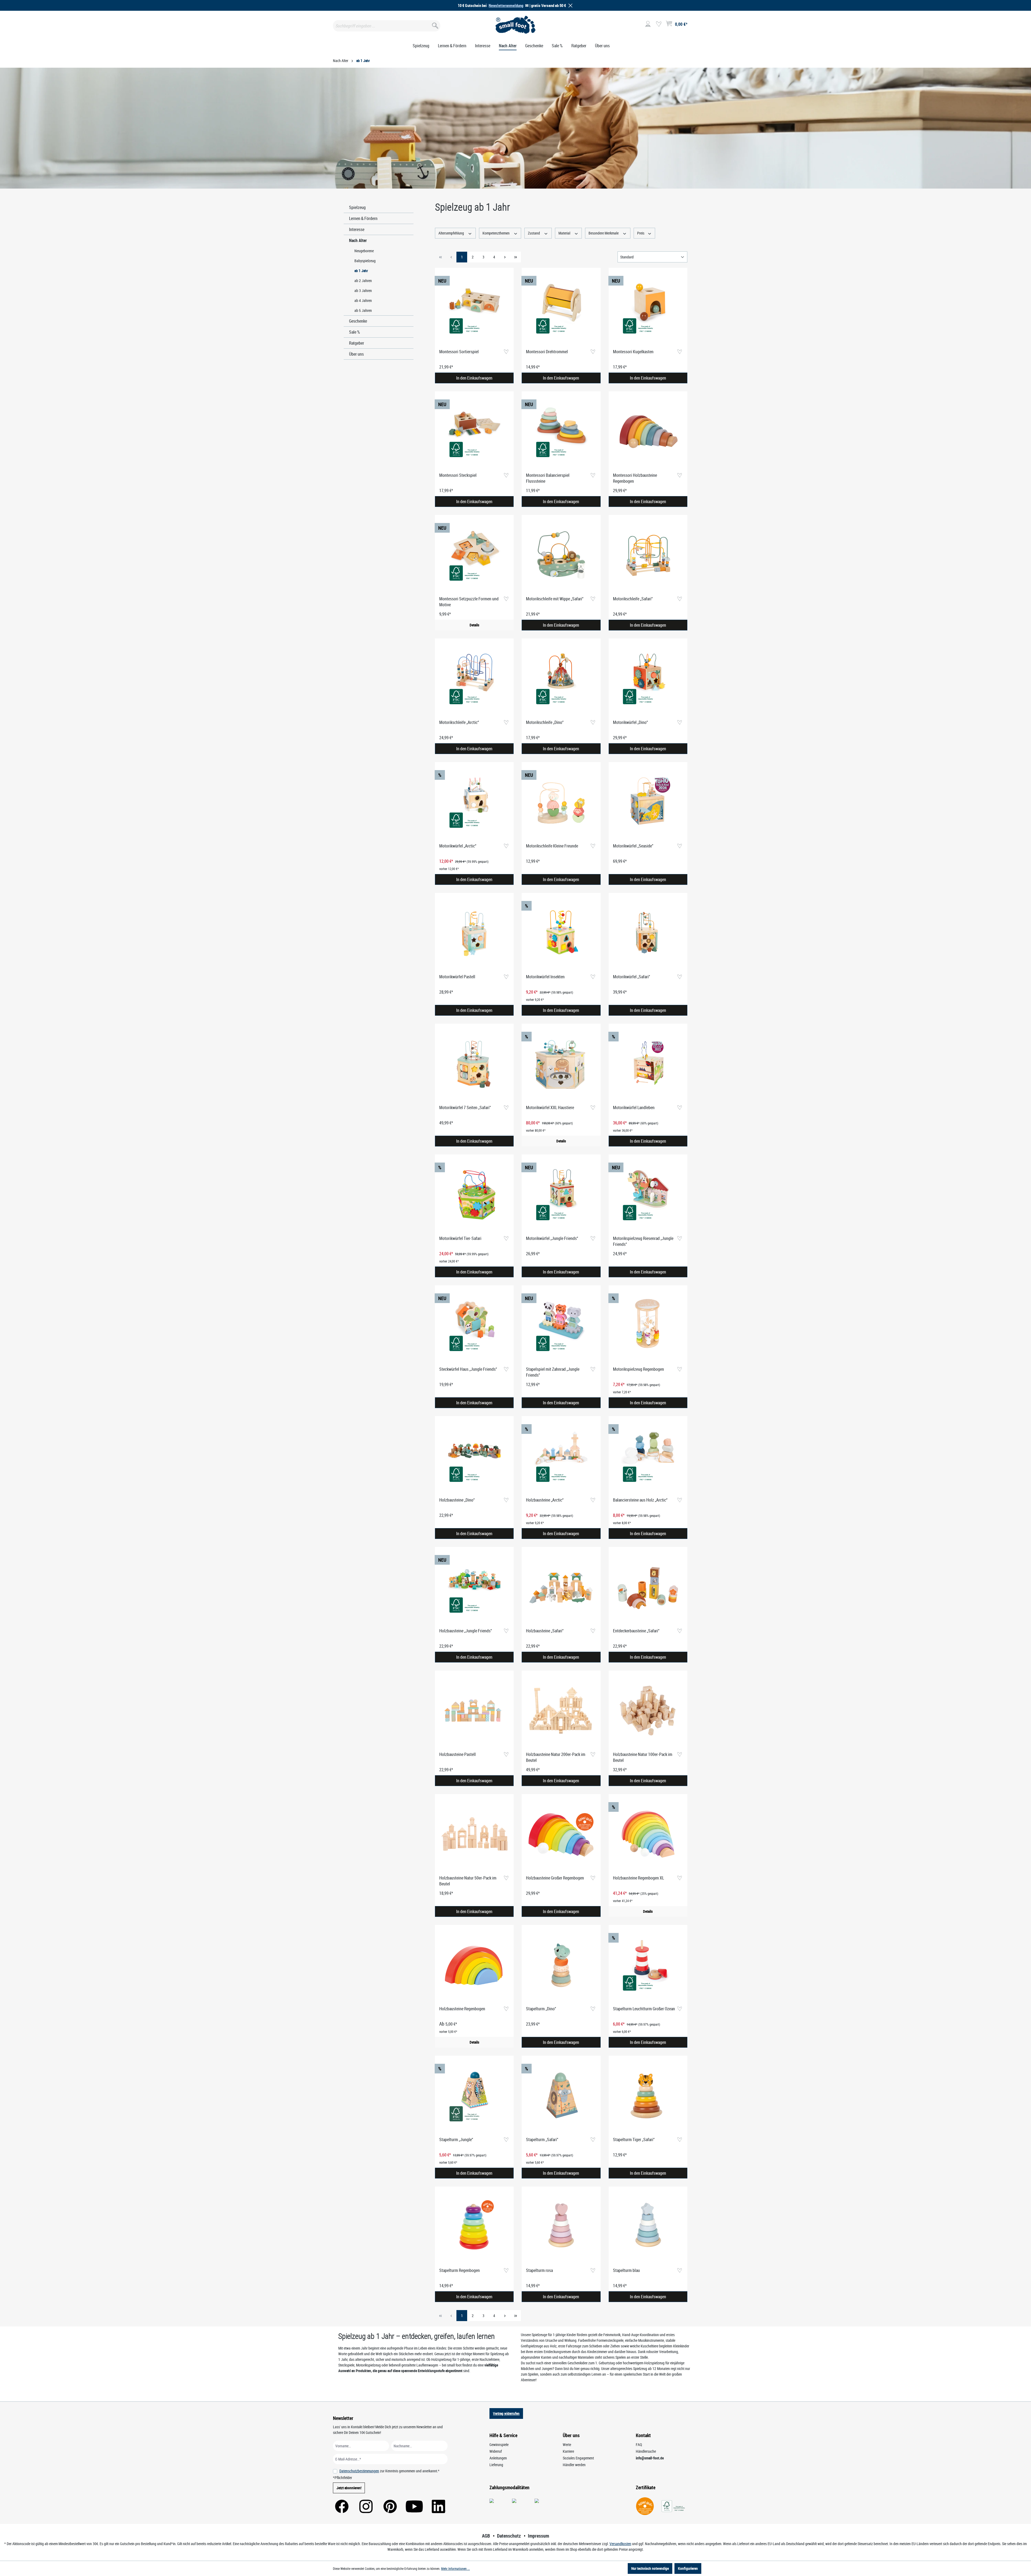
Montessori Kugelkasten (633, 352)
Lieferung (496, 2465)
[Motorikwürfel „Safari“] (648, 933)
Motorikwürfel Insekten (545, 977)
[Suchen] (435, 25)
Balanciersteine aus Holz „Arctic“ (640, 1500)
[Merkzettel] (659, 24)
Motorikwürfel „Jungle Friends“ (552, 1238)
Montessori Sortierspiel (459, 352)
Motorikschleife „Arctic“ (459, 722)
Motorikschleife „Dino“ (545, 722)
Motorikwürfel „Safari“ (631, 977)
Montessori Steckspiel (458, 475)
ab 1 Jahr (361, 271)
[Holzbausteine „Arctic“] (561, 1457)
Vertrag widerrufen (506, 2413)
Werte (567, 2445)
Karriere (568, 2451)
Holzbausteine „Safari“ (545, 1631)
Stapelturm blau (626, 2270)
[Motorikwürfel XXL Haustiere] (561, 1064)
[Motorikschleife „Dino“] (561, 679)
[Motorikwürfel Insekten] (561, 933)
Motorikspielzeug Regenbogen (638, 1369)
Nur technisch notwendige (650, 2568)
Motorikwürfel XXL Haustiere (550, 1107)
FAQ (639, 2445)
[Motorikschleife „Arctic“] (474, 679)
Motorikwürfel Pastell (457, 977)
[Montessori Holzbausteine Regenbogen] (648, 432)
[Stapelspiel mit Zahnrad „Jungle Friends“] (561, 1326)
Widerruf (496, 2451)
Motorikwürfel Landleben (634, 1107)
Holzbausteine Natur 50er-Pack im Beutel (468, 1881)
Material (565, 233)
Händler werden (574, 2465)
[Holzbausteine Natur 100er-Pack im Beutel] (648, 1711)
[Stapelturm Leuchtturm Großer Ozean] (648, 1965)
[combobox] (387, 26)
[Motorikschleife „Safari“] (648, 555)
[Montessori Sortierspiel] (474, 308)
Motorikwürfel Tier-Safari (460, 1238)
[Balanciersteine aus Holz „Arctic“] (648, 1457)
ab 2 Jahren (363, 281)
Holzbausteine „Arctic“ (545, 1500)
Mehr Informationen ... (455, 2568)
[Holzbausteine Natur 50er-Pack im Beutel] (474, 1835)
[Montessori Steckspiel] (474, 432)
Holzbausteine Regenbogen (462, 2009)
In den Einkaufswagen (474, 378)
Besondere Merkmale (604, 233)
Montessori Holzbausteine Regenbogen (635, 478)
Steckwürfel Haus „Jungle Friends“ (468, 1369)
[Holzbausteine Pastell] (474, 1711)
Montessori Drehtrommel (547, 352)
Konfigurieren (688, 2568)
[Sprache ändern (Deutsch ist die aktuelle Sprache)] (694, 26)
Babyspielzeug (365, 261)
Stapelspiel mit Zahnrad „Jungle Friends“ (553, 1372)
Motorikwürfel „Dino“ (630, 722)
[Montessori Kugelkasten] (648, 308)
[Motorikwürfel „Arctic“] (474, 803)
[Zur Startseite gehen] (516, 25)
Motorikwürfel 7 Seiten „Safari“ (465, 1107)
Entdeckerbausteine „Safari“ (636, 1631)
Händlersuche (646, 2451)
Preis (641, 233)
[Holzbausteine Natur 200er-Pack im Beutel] (561, 1711)
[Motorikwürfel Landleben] (648, 1064)
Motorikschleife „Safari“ (633, 599)
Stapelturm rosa (539, 2270)
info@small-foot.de (650, 2458)
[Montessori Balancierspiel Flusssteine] (561, 432)
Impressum (538, 2536)
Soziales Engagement (578, 2458)
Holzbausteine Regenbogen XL (638, 1878)
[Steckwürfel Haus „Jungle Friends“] (474, 1326)
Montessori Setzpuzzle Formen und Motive (469, 602)
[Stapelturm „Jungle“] (474, 2096)
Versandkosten (620, 2544)
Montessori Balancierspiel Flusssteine (548, 478)
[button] (569, 6)
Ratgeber (357, 343)
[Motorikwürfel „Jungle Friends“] (561, 1195)
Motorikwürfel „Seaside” (633, 846)
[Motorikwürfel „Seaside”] (648, 803)
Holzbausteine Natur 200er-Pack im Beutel (556, 1757)
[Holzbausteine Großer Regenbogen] (561, 1835)
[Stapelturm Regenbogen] (474, 2227)
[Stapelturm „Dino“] (561, 1965)
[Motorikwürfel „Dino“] (648, 679)
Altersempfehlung (452, 233)
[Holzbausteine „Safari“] (561, 1588)
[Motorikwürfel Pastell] (474, 933)
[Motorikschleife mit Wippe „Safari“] (561, 555)
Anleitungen (498, 2458)
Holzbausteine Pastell (458, 1754)
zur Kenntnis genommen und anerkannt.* (389, 2471)
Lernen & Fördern (363, 218)
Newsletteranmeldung (506, 5)
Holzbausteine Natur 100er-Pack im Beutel (643, 1757)
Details (474, 625)
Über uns (356, 354)
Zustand (534, 233)
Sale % (355, 332)
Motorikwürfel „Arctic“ (458, 846)
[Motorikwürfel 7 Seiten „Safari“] (474, 1064)
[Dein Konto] (648, 24)
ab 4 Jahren (363, 300)
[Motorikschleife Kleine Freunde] (561, 803)
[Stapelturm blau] (648, 2227)
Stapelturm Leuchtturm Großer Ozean (644, 2009)
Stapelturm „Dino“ (541, 2009)
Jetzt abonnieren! (349, 2488)
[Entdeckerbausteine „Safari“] (648, 1588)
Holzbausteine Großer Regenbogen (555, 1878)
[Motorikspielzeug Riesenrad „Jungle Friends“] (648, 1195)
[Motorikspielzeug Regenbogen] (648, 1326)
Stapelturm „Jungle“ (456, 2140)
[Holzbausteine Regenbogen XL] (648, 1835)
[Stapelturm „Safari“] (561, 2096)
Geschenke (358, 321)
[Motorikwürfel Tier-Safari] (474, 1195)
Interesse (357, 229)
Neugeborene (364, 251)
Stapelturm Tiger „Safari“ (634, 2140)
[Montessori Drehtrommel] (561, 308)
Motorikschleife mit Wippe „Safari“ (555, 599)
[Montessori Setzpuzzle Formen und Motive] (474, 555)
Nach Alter (358, 240)
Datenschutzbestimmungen (359, 2471)
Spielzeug (357, 207)
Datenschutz (509, 2536)
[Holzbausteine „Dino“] (474, 1457)
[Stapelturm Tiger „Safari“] (648, 2096)
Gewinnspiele (499, 2445)
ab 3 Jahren (363, 291)
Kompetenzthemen (496, 233)
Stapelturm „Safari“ (542, 2140)
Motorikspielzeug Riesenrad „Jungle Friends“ (643, 1241)
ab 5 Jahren (363, 310)
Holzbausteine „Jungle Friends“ (466, 1631)
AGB (486, 2536)
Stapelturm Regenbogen (460, 2270)
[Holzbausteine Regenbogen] (474, 1965)
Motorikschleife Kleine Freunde (552, 846)
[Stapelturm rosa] (561, 2227)
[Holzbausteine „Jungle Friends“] (474, 1588)
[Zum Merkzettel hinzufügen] (506, 352)
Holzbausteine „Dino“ (457, 1500)
